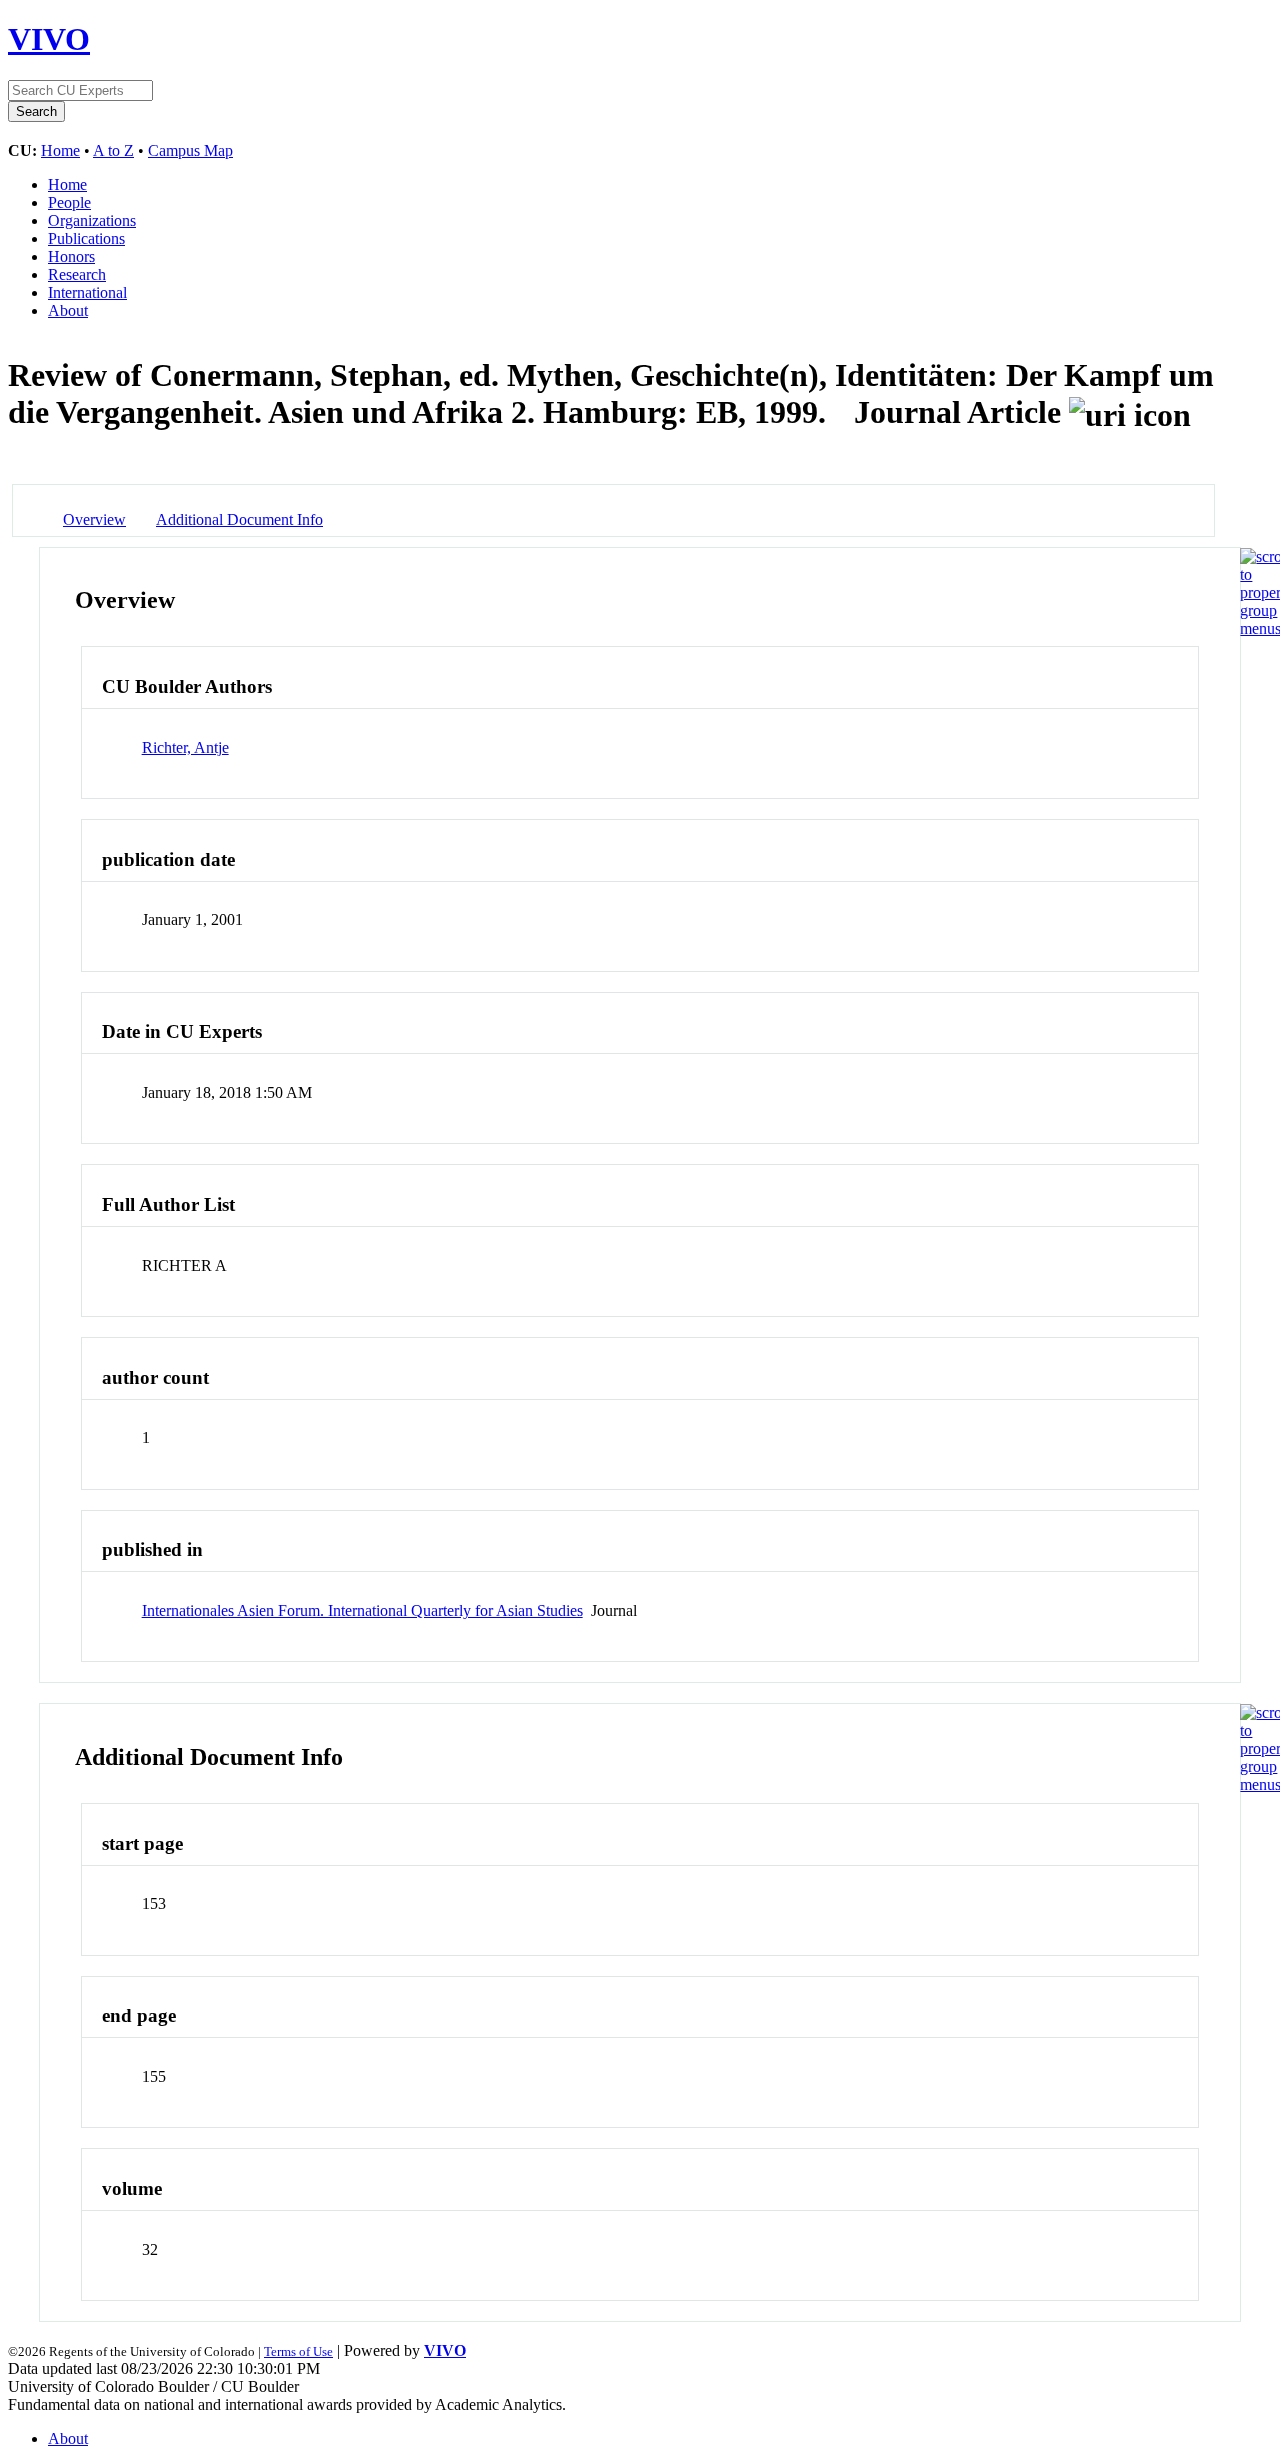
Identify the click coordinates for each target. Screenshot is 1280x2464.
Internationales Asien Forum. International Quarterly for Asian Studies (362, 1610)
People (69, 202)
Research (77, 274)
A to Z (113, 150)
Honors (71, 256)
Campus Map (190, 150)
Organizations (92, 220)
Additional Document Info (239, 519)
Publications (86, 238)
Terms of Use (298, 2351)
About (68, 310)
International (87, 292)
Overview (94, 519)
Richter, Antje (185, 747)
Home (60, 150)
